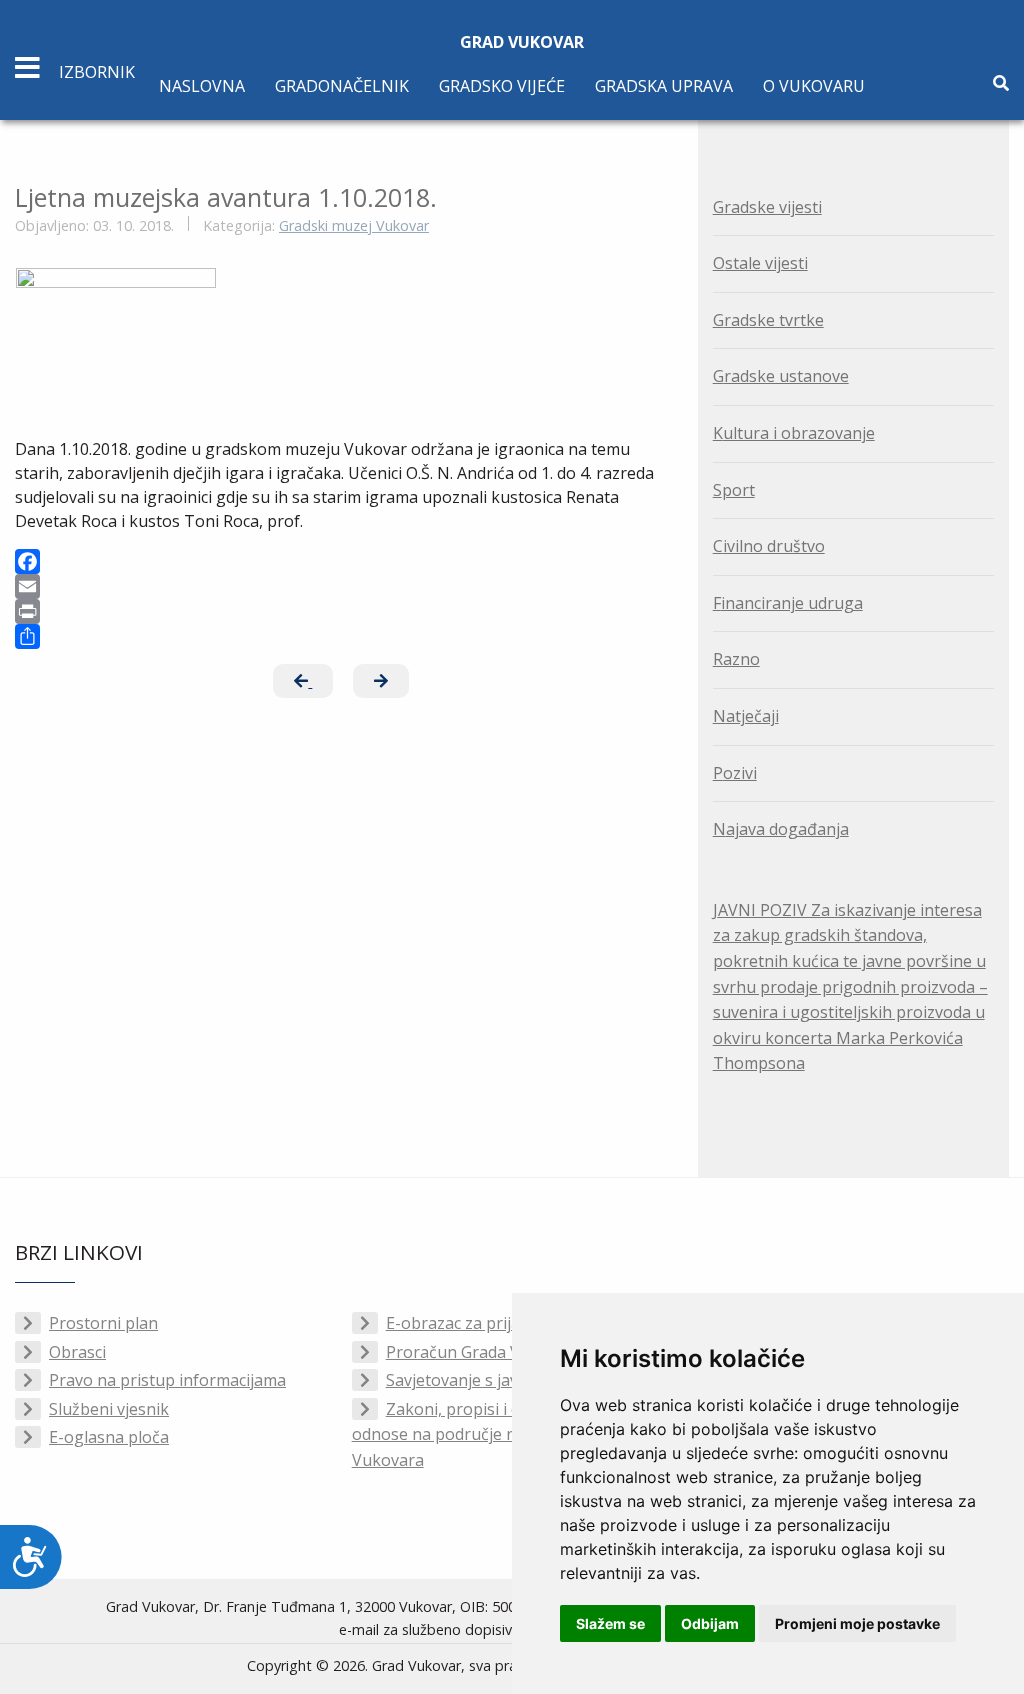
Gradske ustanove (781, 376)
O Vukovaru (814, 86)
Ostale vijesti (760, 263)
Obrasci (77, 1352)
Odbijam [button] (710, 1623)
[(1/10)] (116, 334)
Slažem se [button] (610, 1623)
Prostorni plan (103, 1323)
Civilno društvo (769, 546)
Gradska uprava (664, 86)
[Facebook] (341, 561)
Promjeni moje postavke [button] (857, 1623)
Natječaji (746, 716)
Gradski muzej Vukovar (354, 225)
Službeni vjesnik (109, 1409)
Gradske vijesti (767, 207)
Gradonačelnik (342, 86)
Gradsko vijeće (502, 86)
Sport (734, 490)
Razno (736, 659)
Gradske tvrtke (768, 320)
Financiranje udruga (788, 603)
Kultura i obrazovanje (794, 433)
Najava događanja (781, 829)
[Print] (341, 611)
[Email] (341, 586)
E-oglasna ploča (109, 1437)
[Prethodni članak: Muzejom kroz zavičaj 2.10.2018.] (303, 681)
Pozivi (735, 773)
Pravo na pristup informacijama (167, 1380)
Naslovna (202, 86)
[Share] (341, 636)
